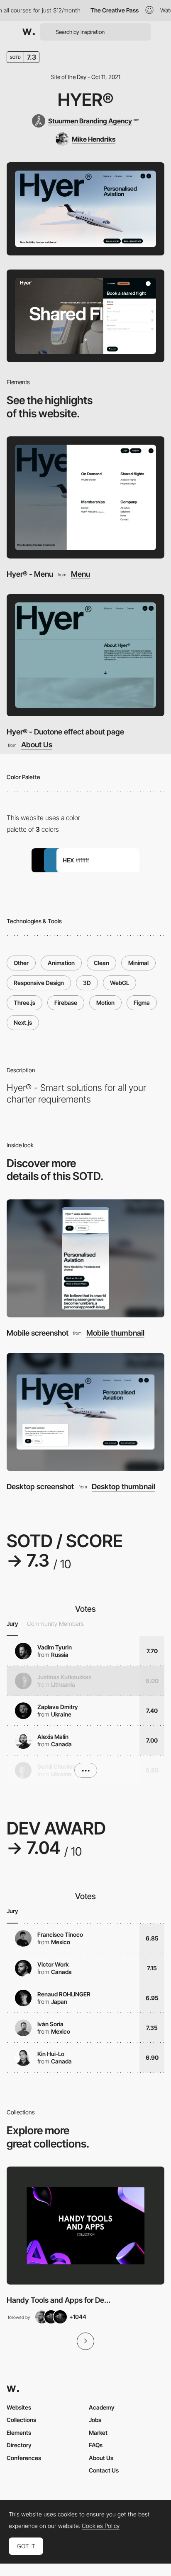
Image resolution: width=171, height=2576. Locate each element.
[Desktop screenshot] (85, 1412)
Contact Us (104, 2470)
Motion (105, 1003)
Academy (102, 2407)
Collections (21, 2420)
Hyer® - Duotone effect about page (65, 732)
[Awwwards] (29, 32)
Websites (19, 2407)
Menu (81, 574)
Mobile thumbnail (115, 1333)
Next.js (23, 1022)
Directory (19, 2445)
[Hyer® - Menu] (85, 497)
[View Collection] (85, 2226)
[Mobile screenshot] (85, 1258)
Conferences (24, 2458)
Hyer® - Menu (30, 574)
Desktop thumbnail (123, 1487)
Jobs (95, 2420)
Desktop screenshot (40, 1487)
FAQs (96, 2445)
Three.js (24, 1003)
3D (87, 983)
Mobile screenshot (38, 1333)
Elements (19, 2433)
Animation (61, 963)
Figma (142, 1003)
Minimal (138, 963)
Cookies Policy (101, 2526)
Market (98, 2433)
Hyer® (85, 100)
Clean (101, 963)
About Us (37, 745)
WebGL (120, 983)
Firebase (66, 1003)
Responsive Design (39, 983)
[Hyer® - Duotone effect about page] (85, 655)
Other (21, 963)
